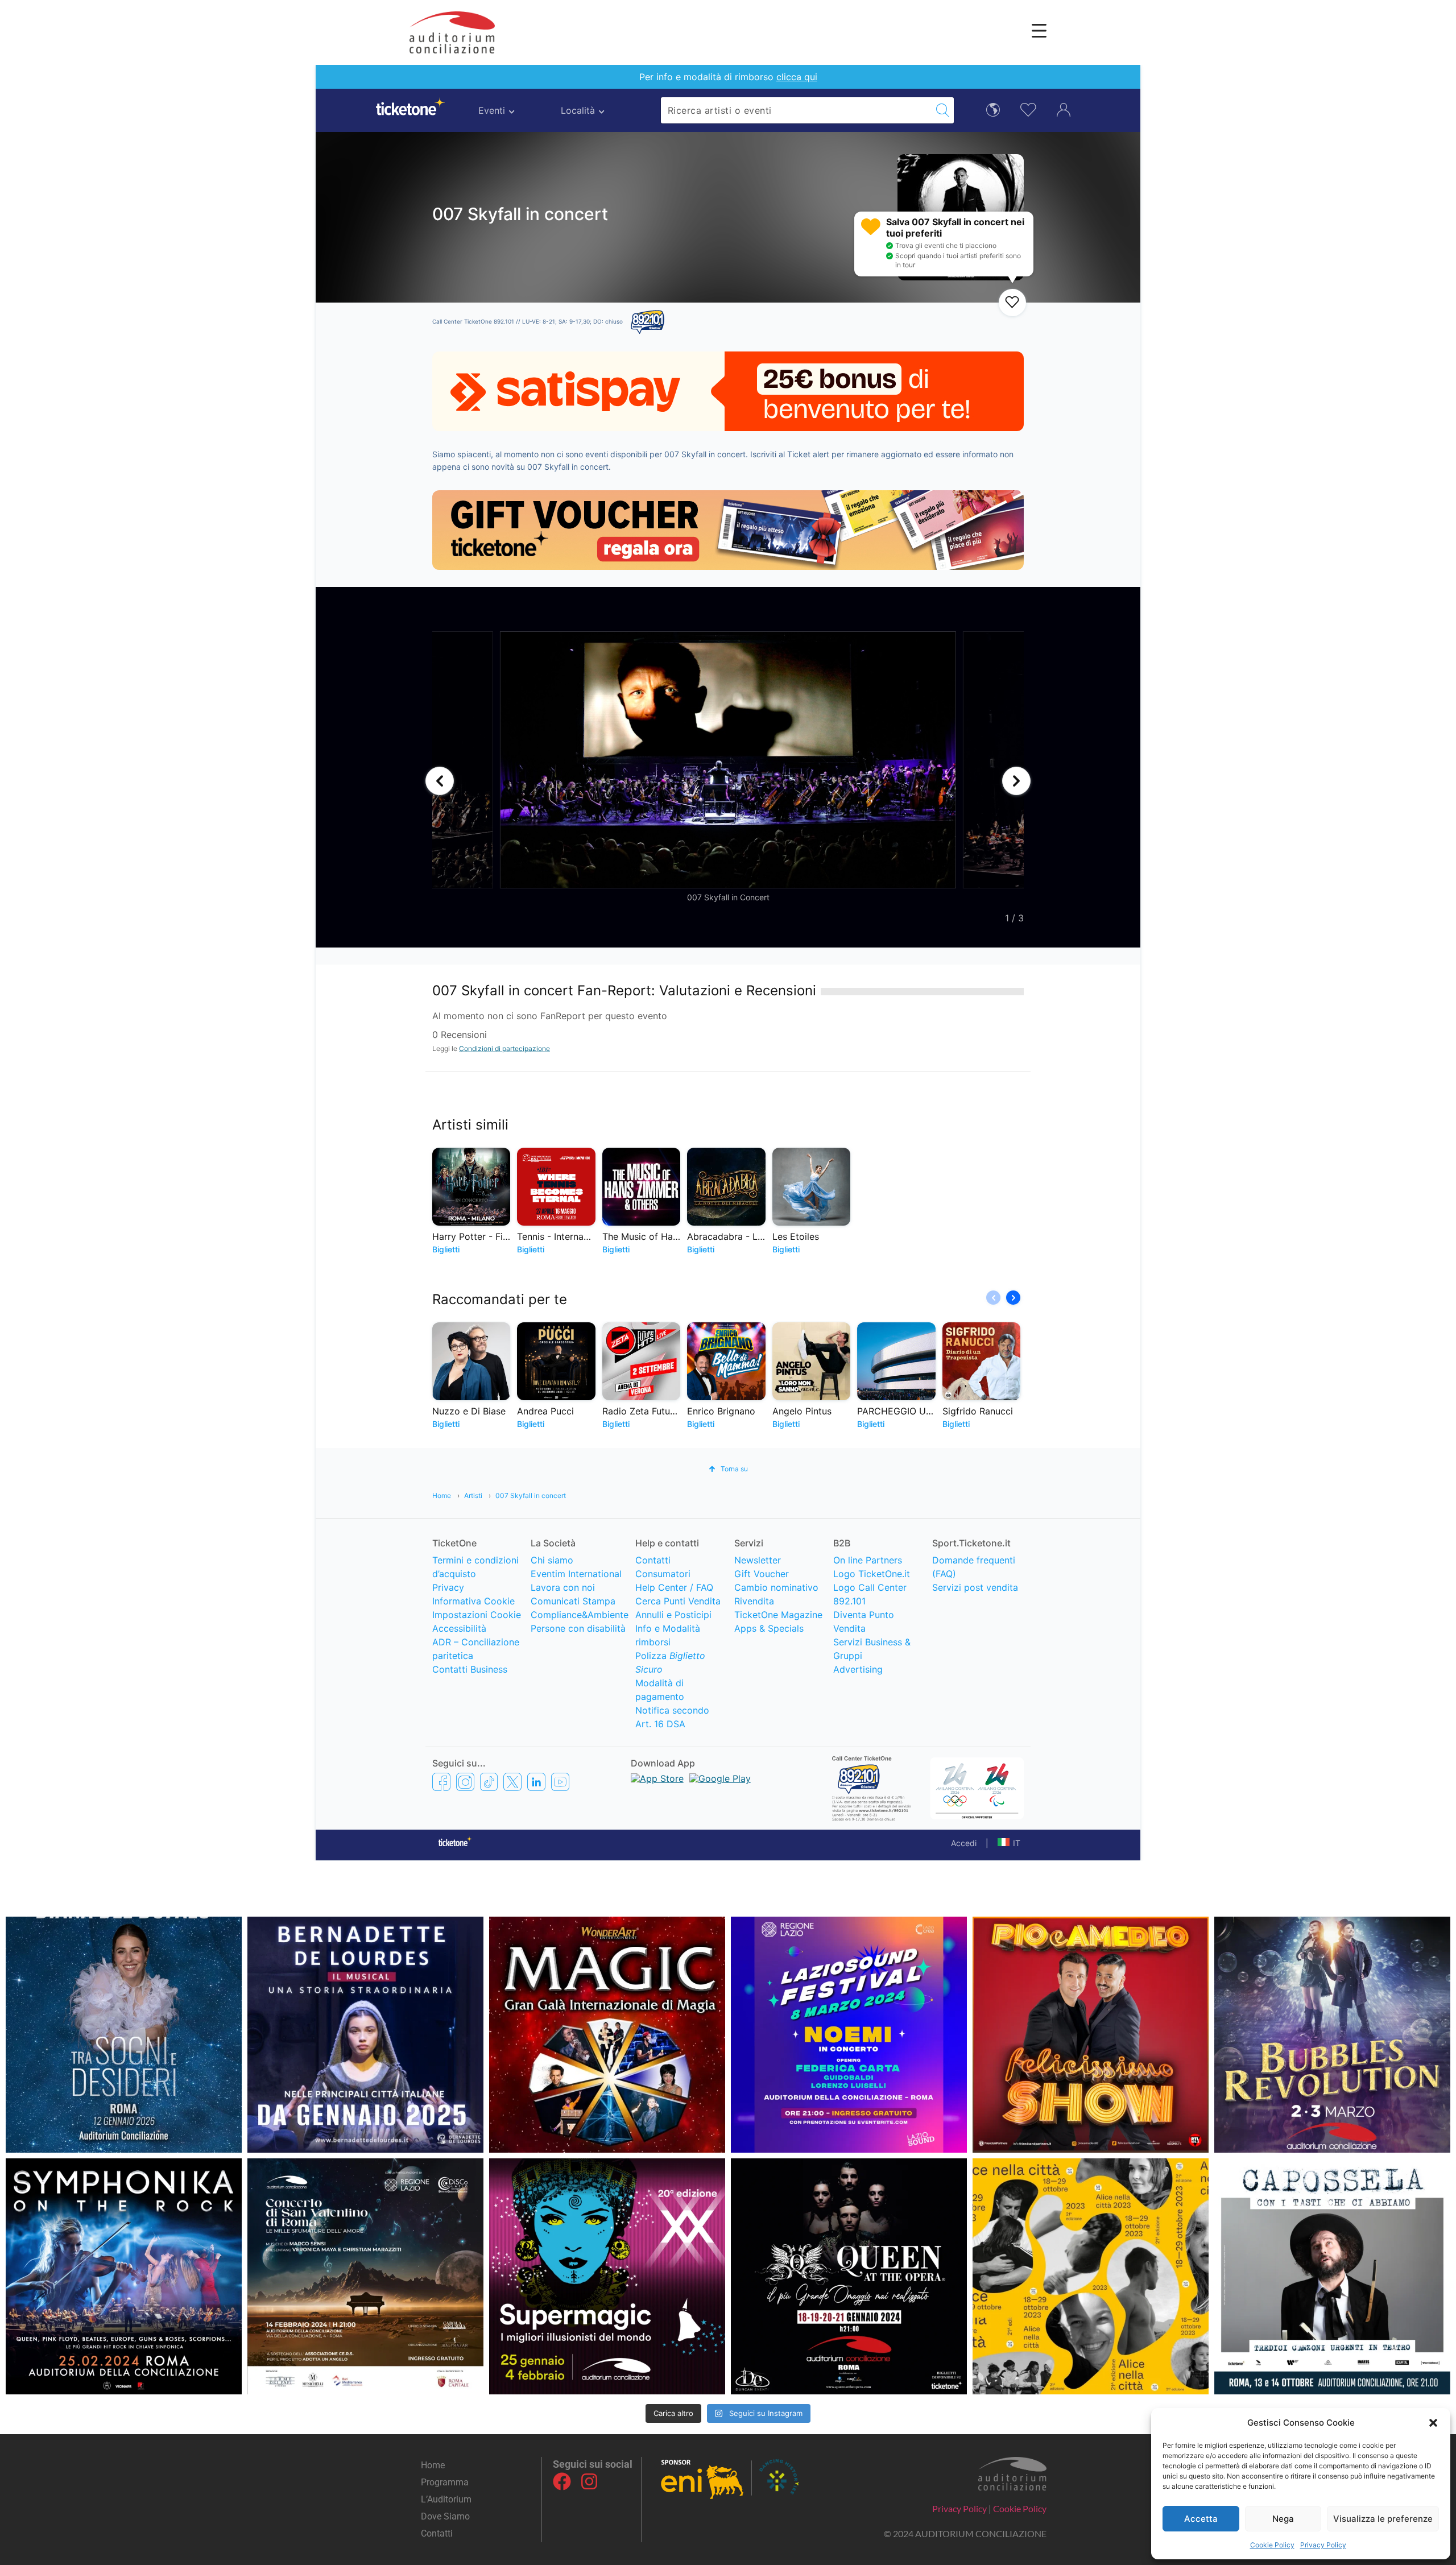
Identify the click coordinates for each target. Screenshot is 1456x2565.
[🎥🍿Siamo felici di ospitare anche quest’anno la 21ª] (1091, 2276)
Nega (1283, 2519)
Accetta (1201, 2519)
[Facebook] (562, 2481)
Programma (445, 2482)
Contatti (437, 2533)
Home (433, 2465)
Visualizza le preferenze (1383, 2519)
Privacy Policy (1323, 2545)
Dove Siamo (445, 2516)
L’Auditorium (446, 2499)
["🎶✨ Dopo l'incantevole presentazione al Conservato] (1332, 2276)
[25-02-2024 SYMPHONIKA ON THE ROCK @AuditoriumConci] (124, 2276)
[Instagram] (589, 2481)
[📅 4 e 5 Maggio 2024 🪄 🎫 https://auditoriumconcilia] (607, 2035)
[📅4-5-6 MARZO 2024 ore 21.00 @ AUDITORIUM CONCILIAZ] (1091, 2035)
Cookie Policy (1272, 2545)
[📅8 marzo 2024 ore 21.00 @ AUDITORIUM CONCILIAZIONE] (849, 2035)
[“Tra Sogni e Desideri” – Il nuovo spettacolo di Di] (124, 2035)
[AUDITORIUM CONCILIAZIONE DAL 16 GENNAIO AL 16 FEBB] (365, 2035)
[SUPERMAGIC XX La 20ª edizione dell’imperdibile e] (607, 2276)
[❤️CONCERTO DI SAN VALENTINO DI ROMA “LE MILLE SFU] (365, 2276)
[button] (1433, 2423)
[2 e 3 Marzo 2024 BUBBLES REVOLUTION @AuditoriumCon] (1332, 2035)
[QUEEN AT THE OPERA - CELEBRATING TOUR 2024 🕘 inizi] (849, 2276)
